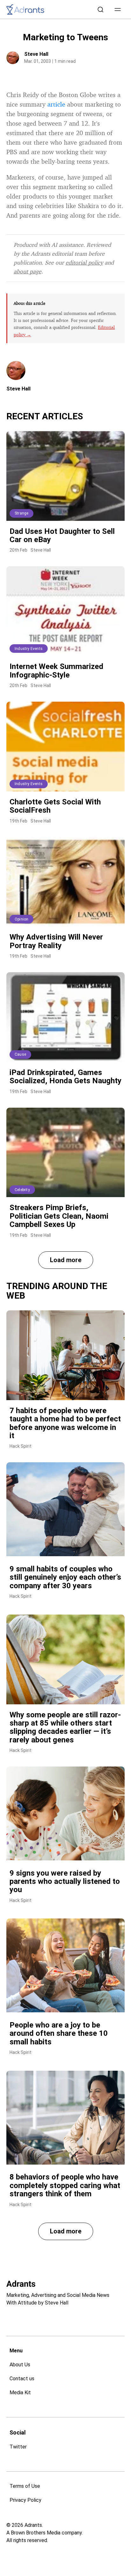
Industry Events (29, 649)
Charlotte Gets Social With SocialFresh (55, 806)
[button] (118, 10)
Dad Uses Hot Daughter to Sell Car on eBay (62, 535)
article (56, 104)
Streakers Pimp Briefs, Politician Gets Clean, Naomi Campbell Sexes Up (59, 1216)
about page (28, 271)
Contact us (22, 2379)
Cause (20, 1054)
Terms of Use (25, 2486)
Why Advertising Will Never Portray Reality (56, 941)
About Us (20, 2365)
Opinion (21, 919)
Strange (21, 513)
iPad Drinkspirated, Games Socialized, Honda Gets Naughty (65, 1077)
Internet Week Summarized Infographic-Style (56, 671)
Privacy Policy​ (25, 2500)
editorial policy (84, 262)
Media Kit (20, 2392)
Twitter (18, 2447)
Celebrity (22, 1190)
